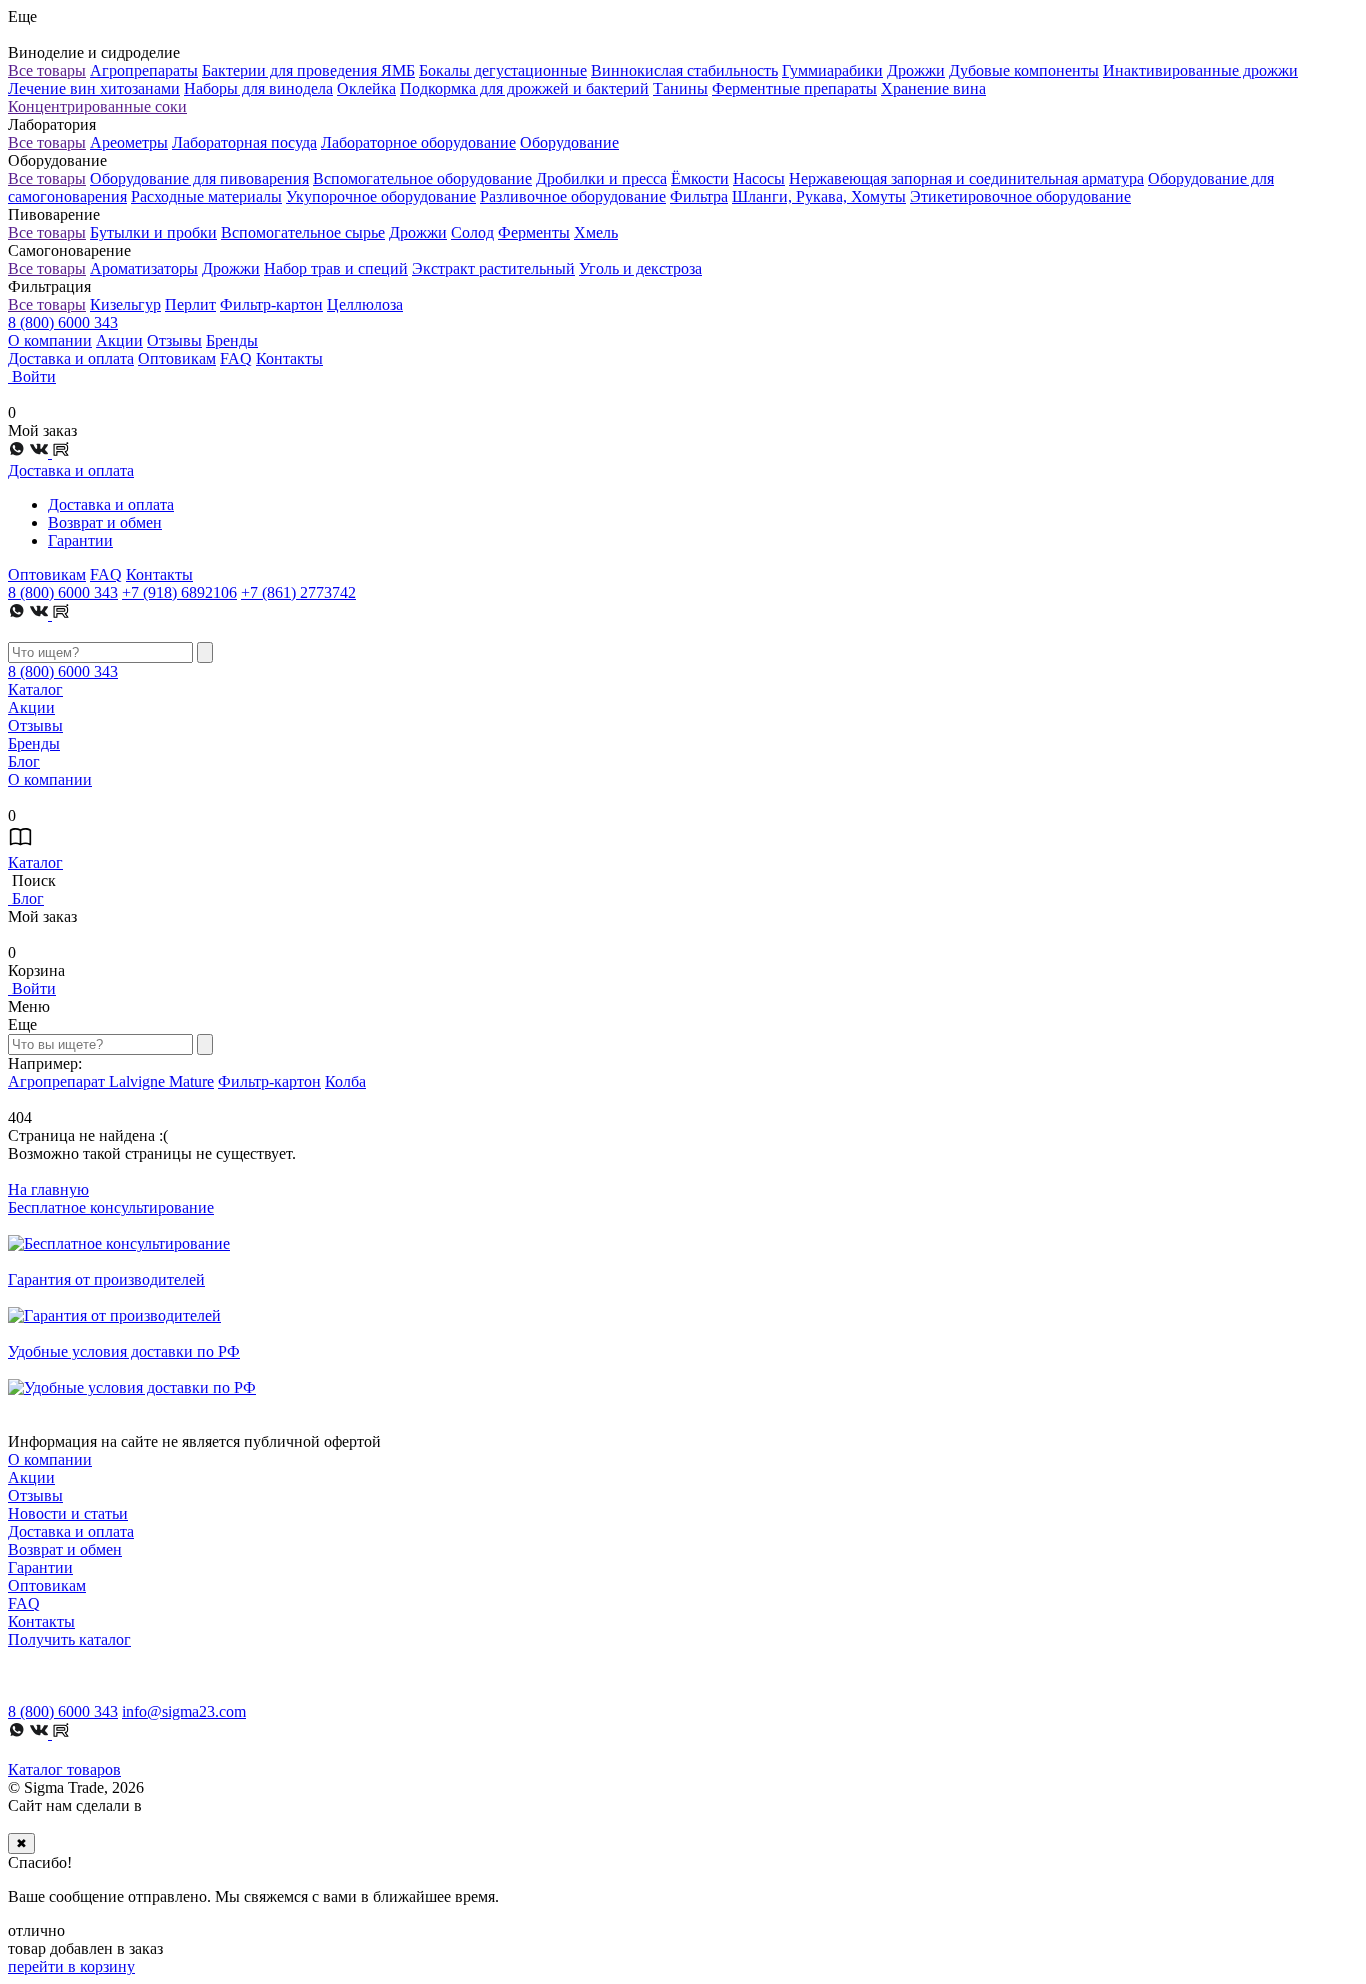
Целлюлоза (365, 304)
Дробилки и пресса (601, 178)
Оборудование (569, 142)
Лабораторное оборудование (418, 142)
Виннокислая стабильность (684, 70)
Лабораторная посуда (244, 142)
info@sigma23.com (184, 1711)
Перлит (190, 304)
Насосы (759, 178)
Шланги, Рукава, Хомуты (819, 196)
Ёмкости (700, 178)
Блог (24, 761)
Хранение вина (933, 88)
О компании (50, 340)
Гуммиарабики (832, 70)
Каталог (35, 689)
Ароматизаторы (144, 268)
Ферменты (534, 232)
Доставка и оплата (71, 358)
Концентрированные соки (97, 106)
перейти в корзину (71, 1966)
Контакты (289, 358)
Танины (680, 88)
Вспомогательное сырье (303, 232)
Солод (472, 232)
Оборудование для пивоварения (199, 178)
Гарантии (80, 540)
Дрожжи (916, 70)
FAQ (236, 358)
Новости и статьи (68, 1513)
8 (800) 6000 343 (63, 322)
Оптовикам (177, 358)
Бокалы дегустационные (503, 70)
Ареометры (129, 142)
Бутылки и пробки (153, 232)
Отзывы (174, 340)
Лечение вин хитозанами (94, 88)
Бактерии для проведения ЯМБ (308, 70)
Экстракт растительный (493, 268)
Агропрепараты (144, 70)
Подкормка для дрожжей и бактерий (524, 88)
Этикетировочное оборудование (1020, 196)
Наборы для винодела (258, 88)
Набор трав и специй (336, 268)
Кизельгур (125, 304)
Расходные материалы (206, 196)
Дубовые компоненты (1024, 70)
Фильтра (699, 196)
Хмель (596, 232)
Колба (345, 1081)
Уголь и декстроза (640, 268)
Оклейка (366, 88)
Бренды (232, 340)
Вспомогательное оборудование (422, 178)
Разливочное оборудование (573, 196)
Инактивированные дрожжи (1200, 70)
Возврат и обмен (105, 522)
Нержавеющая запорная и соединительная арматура (966, 178)
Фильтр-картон (271, 304)
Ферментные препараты (794, 88)
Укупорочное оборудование (381, 196)
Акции (119, 340)
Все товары (47, 70)
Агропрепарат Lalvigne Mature (111, 1081)
